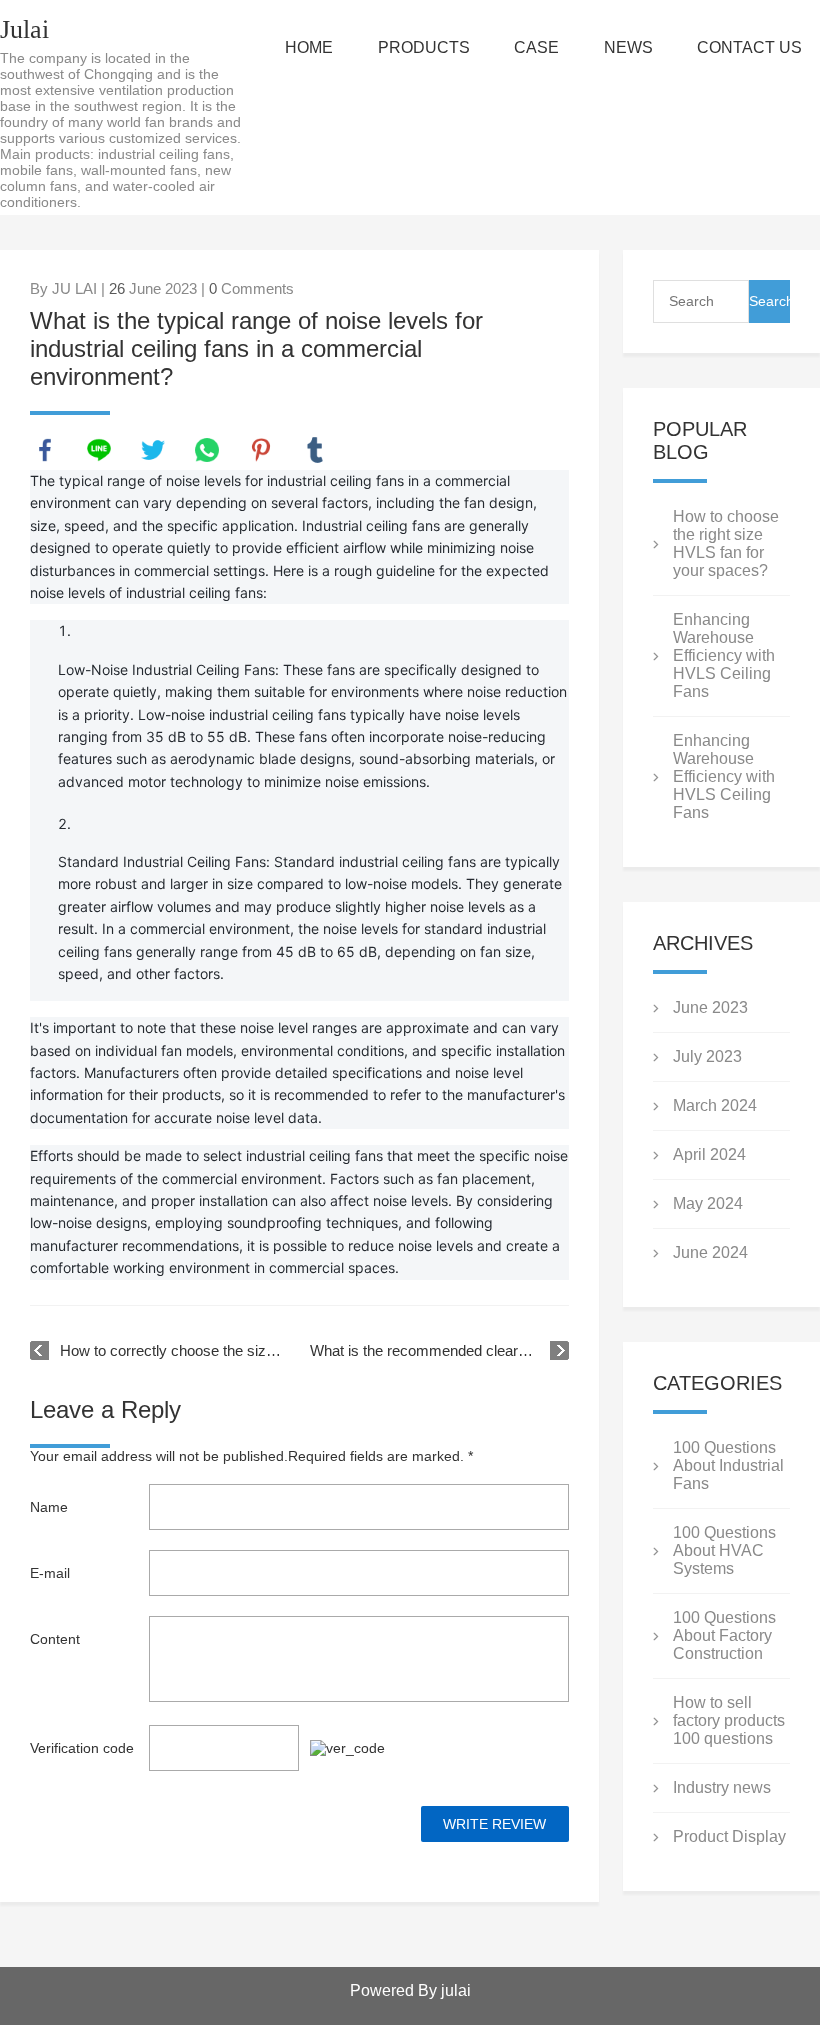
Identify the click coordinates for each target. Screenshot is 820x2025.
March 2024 (715, 1105)
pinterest (261, 450)
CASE (536, 47)
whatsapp (207, 450)
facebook (45, 450)
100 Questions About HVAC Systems (724, 1550)
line (99, 450)
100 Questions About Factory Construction (724, 1635)
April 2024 (709, 1154)
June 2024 (710, 1252)
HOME (309, 47)
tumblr (315, 450)
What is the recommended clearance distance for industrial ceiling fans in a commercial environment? (439, 1350)
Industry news (722, 1787)
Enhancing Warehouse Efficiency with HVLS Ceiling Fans (724, 655)
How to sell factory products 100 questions (729, 1720)
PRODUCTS (424, 47)
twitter (153, 450)
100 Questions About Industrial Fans (728, 1465)
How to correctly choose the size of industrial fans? (174, 1350)
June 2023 (710, 1007)
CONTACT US (749, 47)
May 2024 (708, 1203)
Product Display (729, 1836)
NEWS (628, 47)
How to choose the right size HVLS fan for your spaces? (726, 543)
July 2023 (707, 1056)
